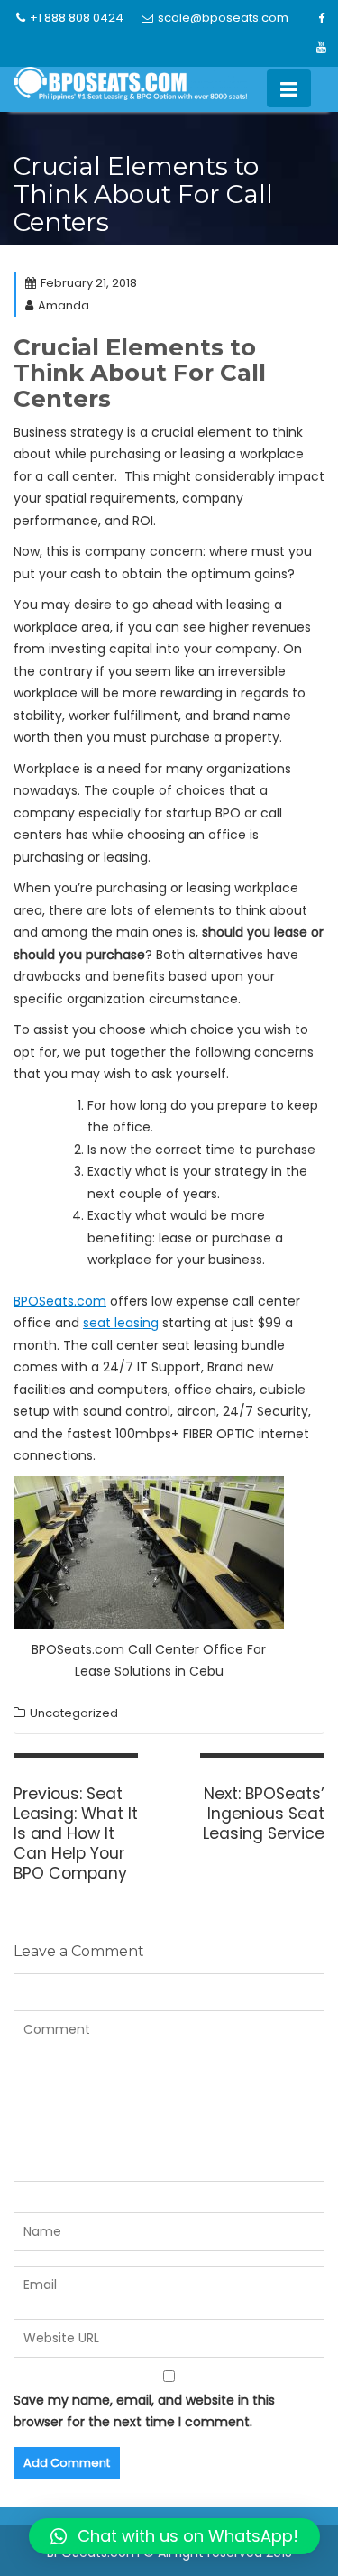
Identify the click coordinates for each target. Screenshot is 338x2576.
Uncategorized (74, 1713)
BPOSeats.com (60, 1301)
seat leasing (121, 1323)
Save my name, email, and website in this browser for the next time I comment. (144, 2411)
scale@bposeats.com (223, 18)
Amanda (64, 305)
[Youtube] (321, 48)
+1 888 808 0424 (77, 18)
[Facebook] (321, 19)
